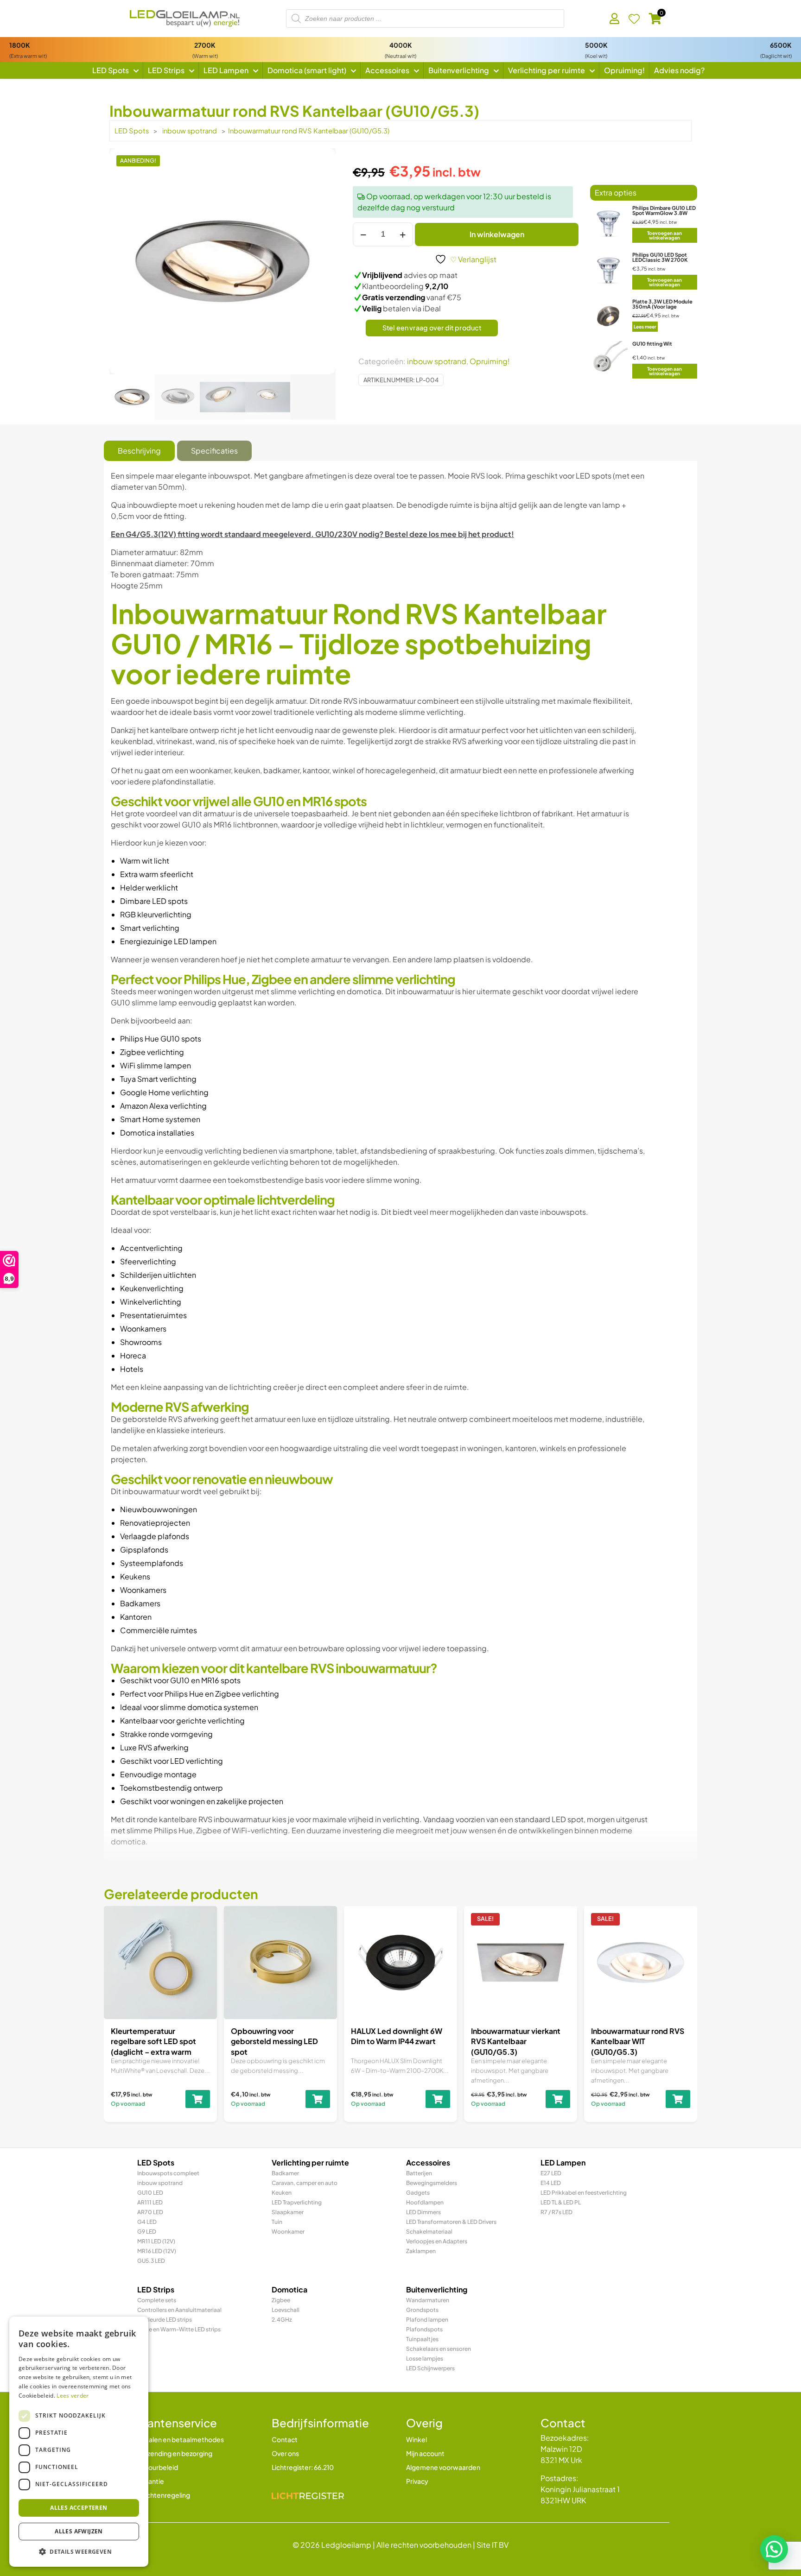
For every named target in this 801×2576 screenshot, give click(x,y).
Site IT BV (493, 2545)
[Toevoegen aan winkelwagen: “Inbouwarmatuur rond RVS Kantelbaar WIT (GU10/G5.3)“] (678, 2099)
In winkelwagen (497, 234)
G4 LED (147, 2222)
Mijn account (425, 2453)
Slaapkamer (288, 2212)
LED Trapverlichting (297, 2202)
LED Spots (132, 131)
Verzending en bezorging (175, 2453)
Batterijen (419, 2173)
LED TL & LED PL (561, 2202)
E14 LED (551, 2183)
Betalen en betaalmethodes (181, 2439)
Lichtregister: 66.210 (303, 2467)
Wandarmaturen (428, 2300)
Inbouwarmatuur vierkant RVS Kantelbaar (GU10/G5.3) (516, 2041)
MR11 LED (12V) (156, 2241)
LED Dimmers (423, 2212)
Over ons (285, 2453)
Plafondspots (424, 2329)
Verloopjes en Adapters (437, 2241)
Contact (285, 2439)
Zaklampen (421, 2251)
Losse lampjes (425, 2358)
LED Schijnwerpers (430, 2368)
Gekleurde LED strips (165, 2320)
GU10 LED (150, 2193)
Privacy (417, 2481)
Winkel (416, 2439)
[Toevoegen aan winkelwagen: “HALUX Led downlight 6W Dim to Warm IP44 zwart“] (438, 2099)
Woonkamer (288, 2232)
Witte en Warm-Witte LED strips (179, 2329)
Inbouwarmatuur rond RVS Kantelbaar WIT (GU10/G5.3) (638, 2041)
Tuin (277, 2222)
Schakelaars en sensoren (439, 2349)
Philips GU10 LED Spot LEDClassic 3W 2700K (660, 257)
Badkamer (285, 2173)
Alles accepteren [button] (79, 2508)
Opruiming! (490, 361)
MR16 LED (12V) (157, 2251)
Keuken (282, 2193)
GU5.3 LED (151, 2261)
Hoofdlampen (425, 2202)
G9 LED (147, 2232)
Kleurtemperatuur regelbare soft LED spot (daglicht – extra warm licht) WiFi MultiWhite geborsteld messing (153, 2052)
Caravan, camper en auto (305, 2183)
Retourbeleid (158, 2467)
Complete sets (157, 2300)
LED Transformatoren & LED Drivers (451, 2222)
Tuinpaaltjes (422, 2339)
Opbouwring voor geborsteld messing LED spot (274, 2041)
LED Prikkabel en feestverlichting (584, 2193)
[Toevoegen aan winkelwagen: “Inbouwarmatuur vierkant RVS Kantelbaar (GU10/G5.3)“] (558, 2099)
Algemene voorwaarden (443, 2467)
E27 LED (551, 2173)
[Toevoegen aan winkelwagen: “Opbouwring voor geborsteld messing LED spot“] (318, 2099)
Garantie (151, 2481)
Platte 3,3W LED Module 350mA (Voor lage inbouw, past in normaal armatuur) (662, 309)
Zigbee (281, 2300)
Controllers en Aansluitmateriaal (179, 2310)
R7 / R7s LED (556, 2212)
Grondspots (422, 2310)
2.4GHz (282, 2320)
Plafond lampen (427, 2320)
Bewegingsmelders (432, 2183)
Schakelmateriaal (429, 2232)
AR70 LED (150, 2212)
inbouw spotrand (190, 131)
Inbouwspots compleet (168, 2173)
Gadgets (418, 2193)
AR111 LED (150, 2202)
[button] (774, 2549)
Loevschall (286, 2310)
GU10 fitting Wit (652, 344)
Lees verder (73, 2396)
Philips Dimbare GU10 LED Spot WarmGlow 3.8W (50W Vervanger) (664, 213)
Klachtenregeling (164, 2495)
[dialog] (79, 2442)
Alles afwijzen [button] (79, 2531)
